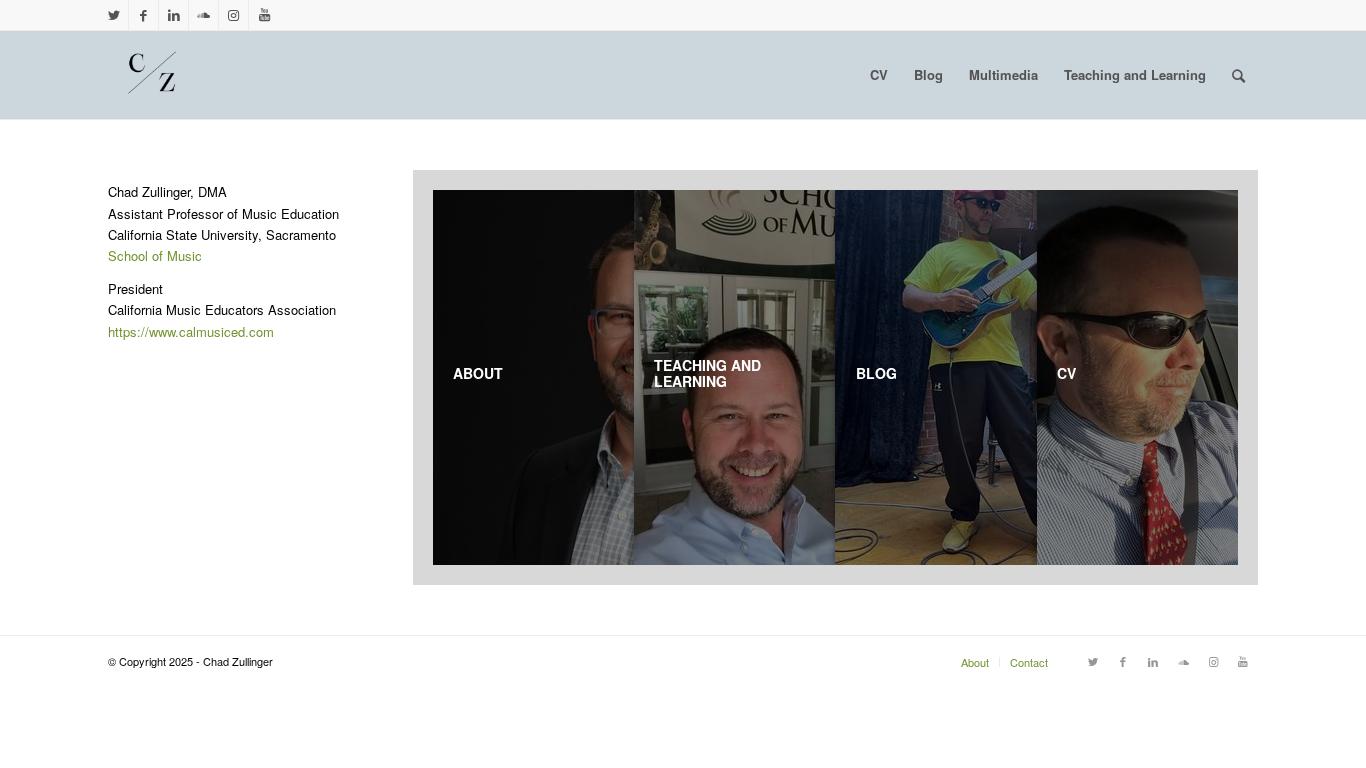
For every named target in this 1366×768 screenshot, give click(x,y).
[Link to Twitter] (113, 15)
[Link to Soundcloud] (203, 15)
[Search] (1238, 75)
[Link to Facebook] (143, 15)
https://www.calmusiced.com (191, 331)
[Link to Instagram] (233, 15)
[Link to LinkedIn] (173, 15)
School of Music (155, 255)
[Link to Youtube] (264, 15)
